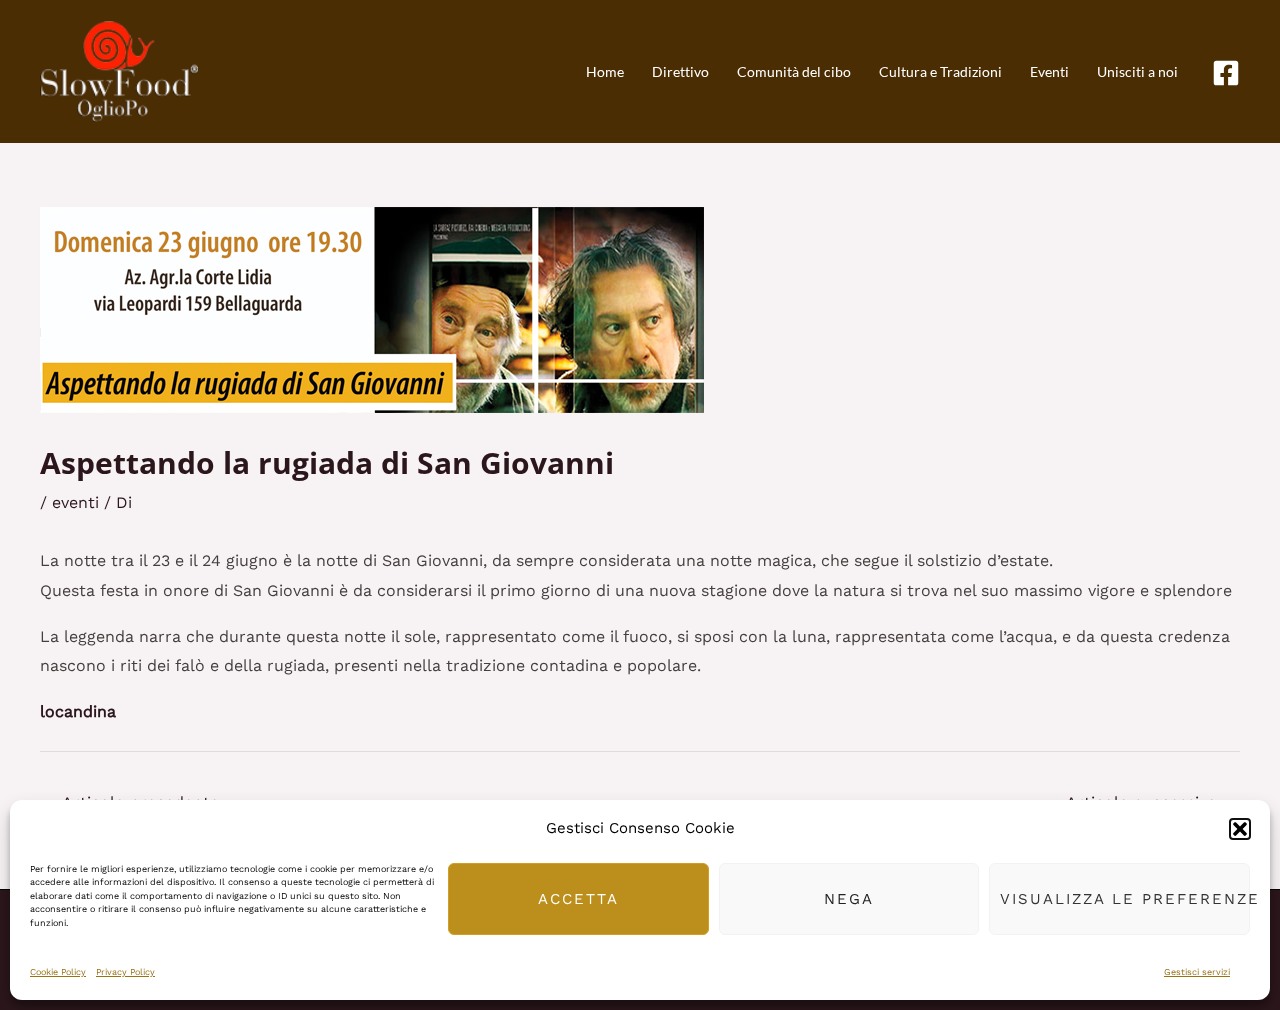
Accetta (578, 899)
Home (605, 71)
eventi (75, 502)
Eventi (1049, 71)
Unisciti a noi (1137, 71)
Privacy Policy (125, 972)
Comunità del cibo (794, 71)
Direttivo (680, 71)
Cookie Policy (58, 972)
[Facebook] (1226, 73)
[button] (1240, 829)
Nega (849, 899)
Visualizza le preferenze (1125, 899)
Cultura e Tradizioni (940, 71)
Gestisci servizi (1197, 972)
